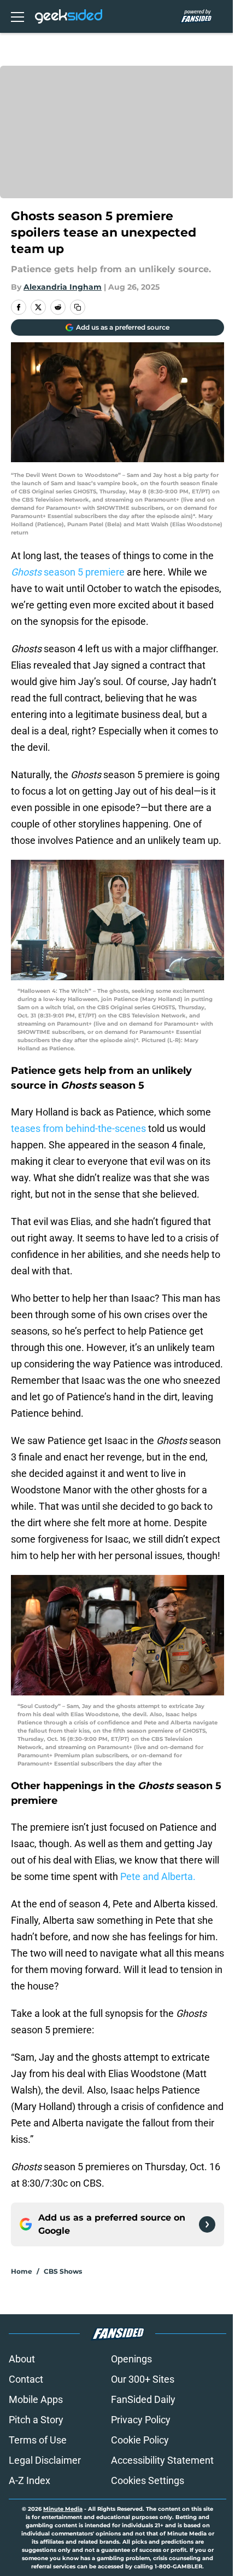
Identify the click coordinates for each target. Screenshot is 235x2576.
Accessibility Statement (162, 2460)
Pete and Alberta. (158, 1876)
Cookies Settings (148, 2480)
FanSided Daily (143, 2399)
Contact (26, 2379)
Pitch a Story (36, 2420)
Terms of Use (38, 2440)
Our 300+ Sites (143, 2379)
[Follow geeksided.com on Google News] (207, 2224)
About (22, 2359)
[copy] (78, 307)
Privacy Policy (141, 2420)
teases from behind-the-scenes (78, 1128)
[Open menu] (17, 16)
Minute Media (63, 2509)
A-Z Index (30, 2480)
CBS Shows (63, 2271)
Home (22, 2271)
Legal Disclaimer (45, 2460)
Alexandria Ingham (63, 287)
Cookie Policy (140, 2440)
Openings (131, 2359)
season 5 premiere (68, 572)
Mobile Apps (36, 2399)
